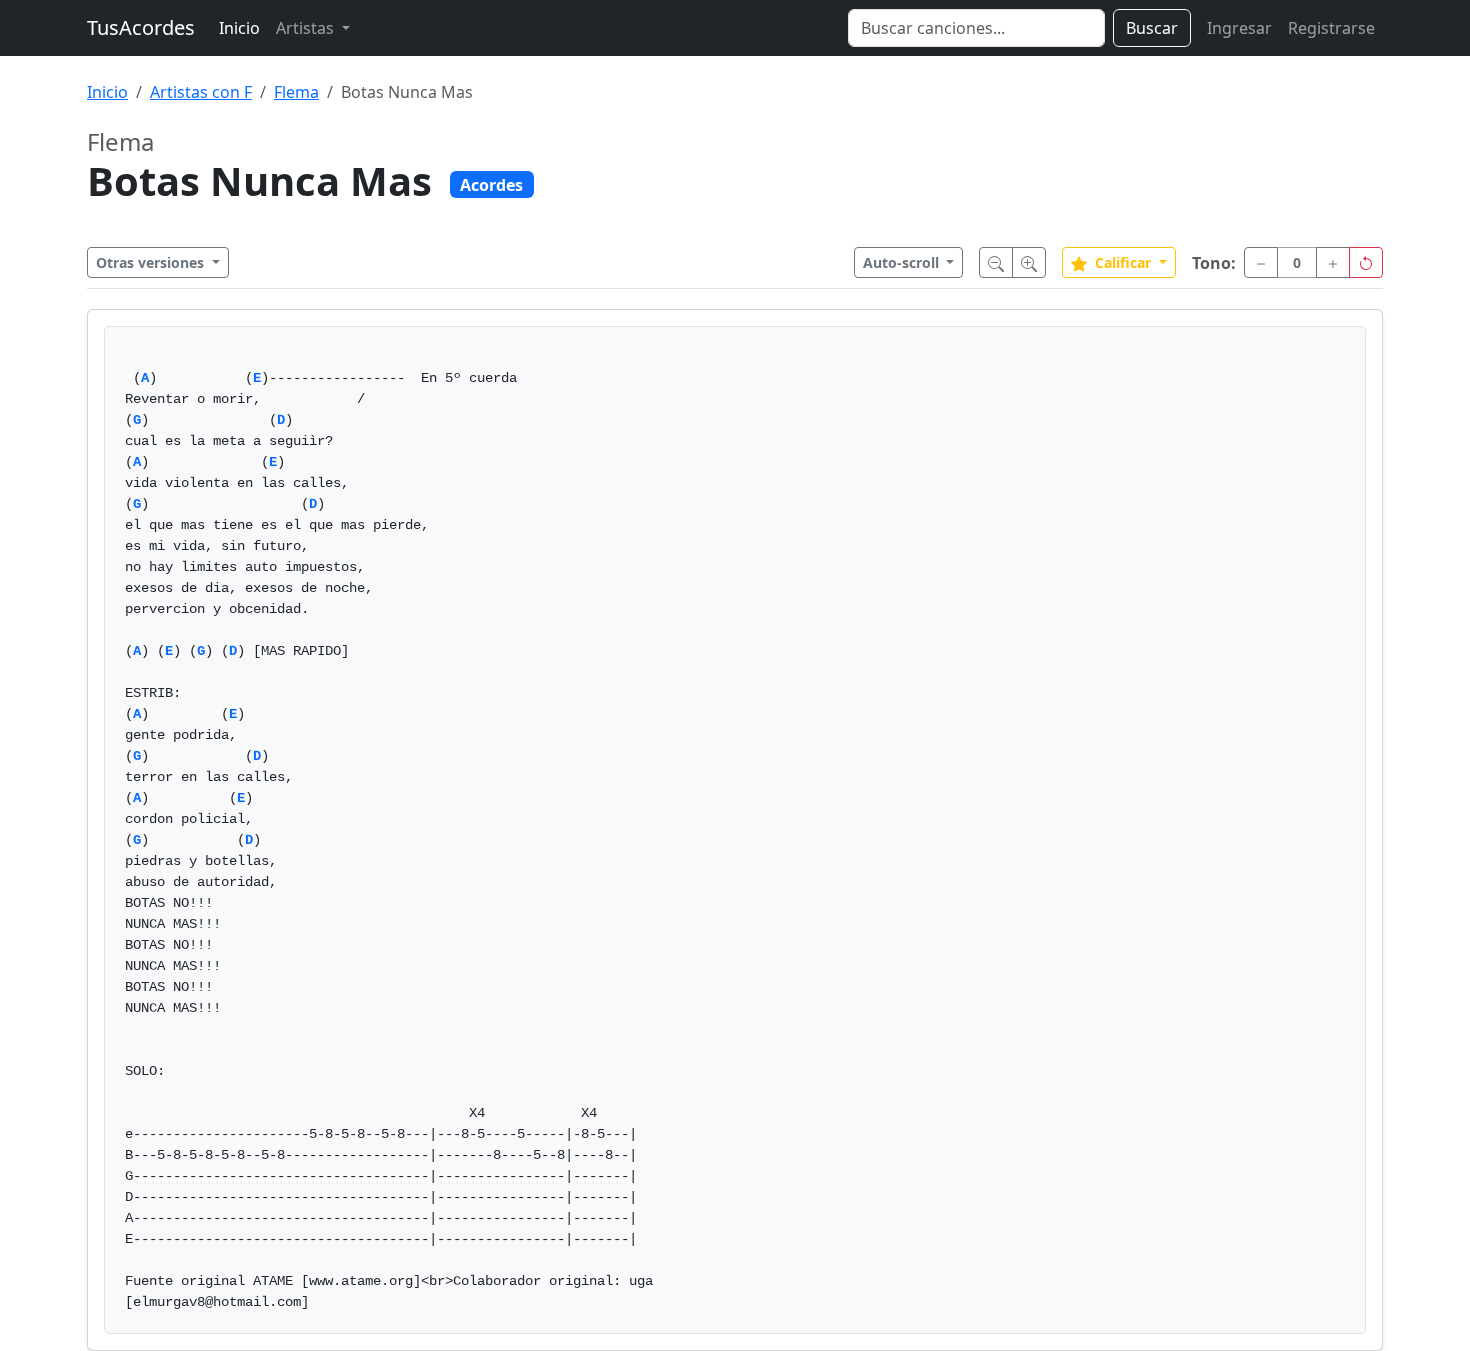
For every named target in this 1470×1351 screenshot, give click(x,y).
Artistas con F (201, 92)
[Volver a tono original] (1366, 262)
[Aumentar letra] (1029, 262)
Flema (296, 92)
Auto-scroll (903, 262)
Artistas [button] (307, 28)
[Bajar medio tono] (1261, 262)
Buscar (1152, 28)
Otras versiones (152, 262)
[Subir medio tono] (1333, 262)
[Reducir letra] (996, 262)
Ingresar (1239, 28)
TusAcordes (141, 27)
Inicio (239, 28)
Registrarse (1331, 28)
